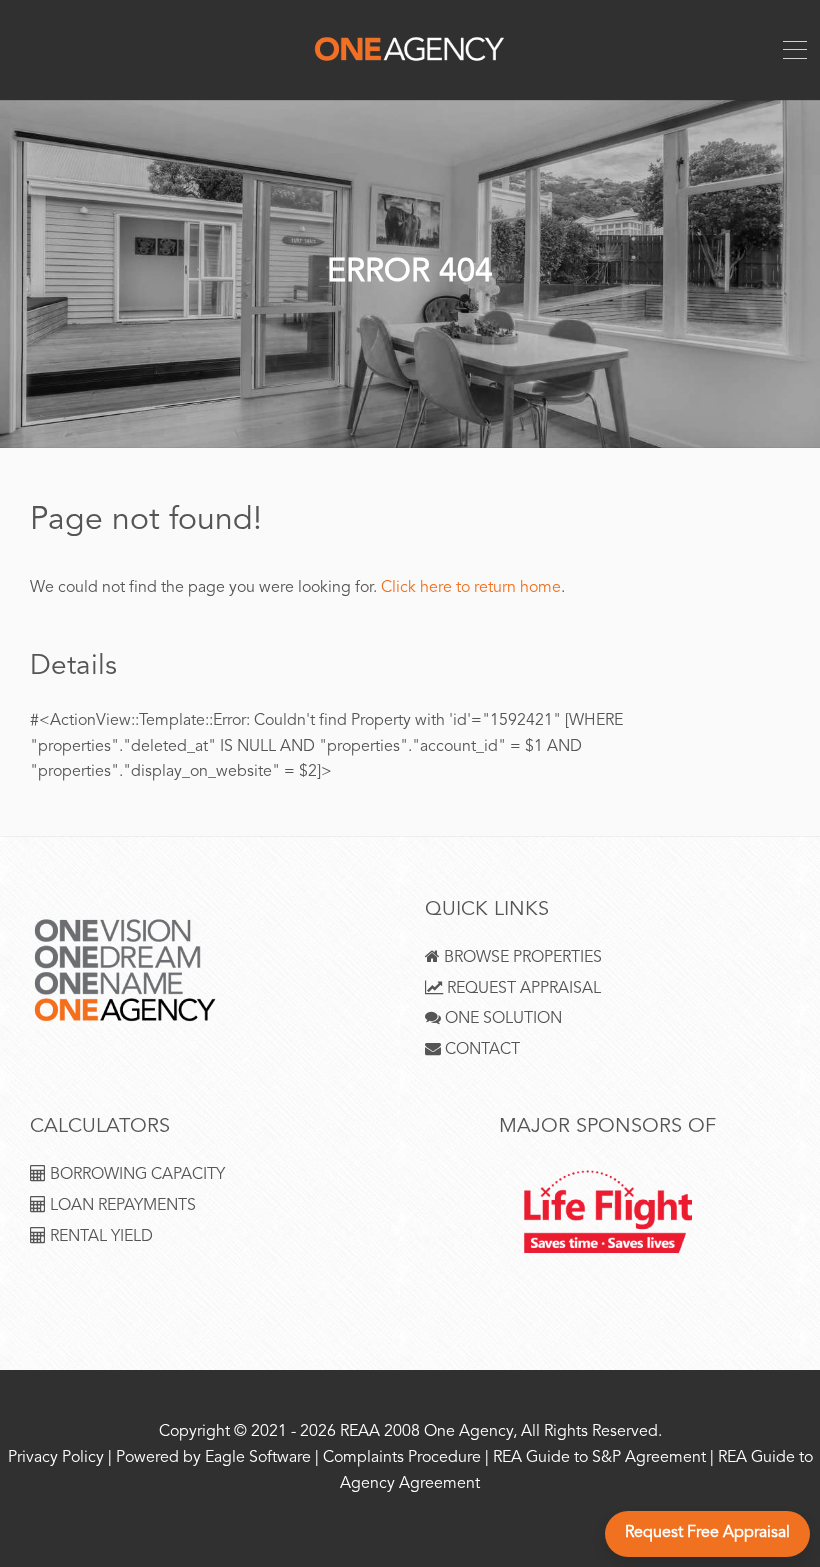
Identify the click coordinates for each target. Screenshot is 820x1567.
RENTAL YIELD (99, 1237)
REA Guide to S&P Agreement (601, 1458)
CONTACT (480, 1050)
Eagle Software (258, 1458)
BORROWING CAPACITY (135, 1175)
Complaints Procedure (402, 1458)
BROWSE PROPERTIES (521, 958)
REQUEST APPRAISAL (522, 989)
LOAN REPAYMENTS (121, 1206)
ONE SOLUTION (501, 1019)
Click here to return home (471, 588)
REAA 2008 (380, 1432)
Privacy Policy (56, 1458)
